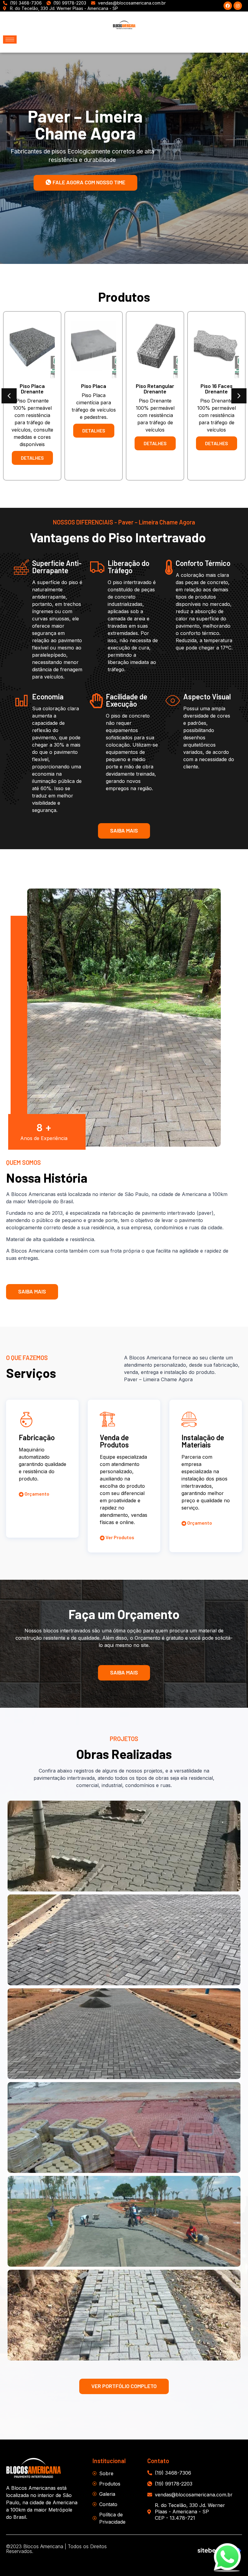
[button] (9, 396)
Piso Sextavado (155, 386)
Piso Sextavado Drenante (217, 389)
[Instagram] (238, 6)
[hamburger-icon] (10, 39)
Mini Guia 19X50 (94, 386)
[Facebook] (228, 6)
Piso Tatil (32, 386)
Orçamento (36, 1494)
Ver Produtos (119, 1538)
